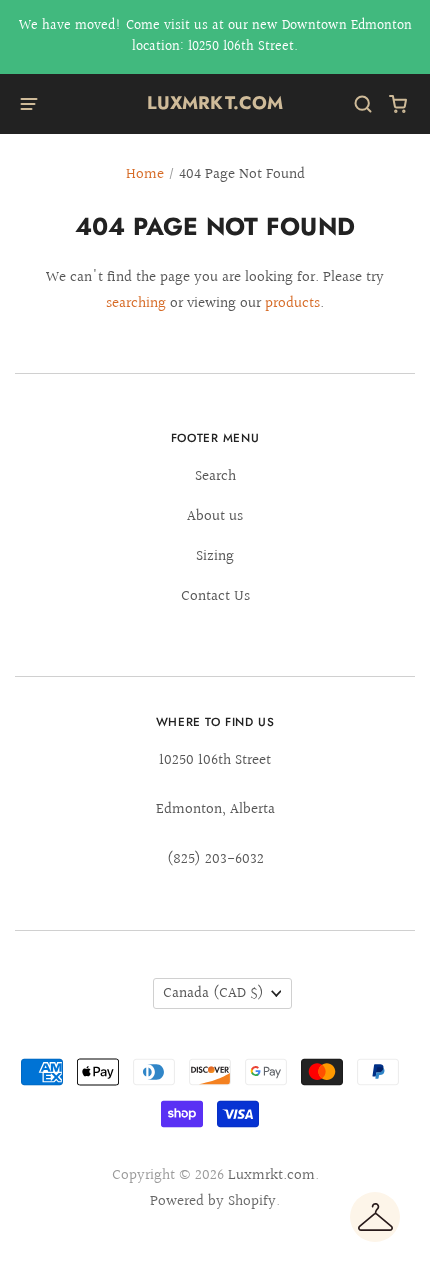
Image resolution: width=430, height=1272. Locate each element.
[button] (375, 1217)
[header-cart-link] (398, 104)
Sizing (215, 556)
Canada (213, 993)
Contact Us (215, 596)
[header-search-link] (363, 104)
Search (215, 476)
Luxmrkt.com (215, 103)
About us (215, 516)
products (292, 303)
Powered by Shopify (213, 1201)
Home (145, 174)
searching (136, 303)
